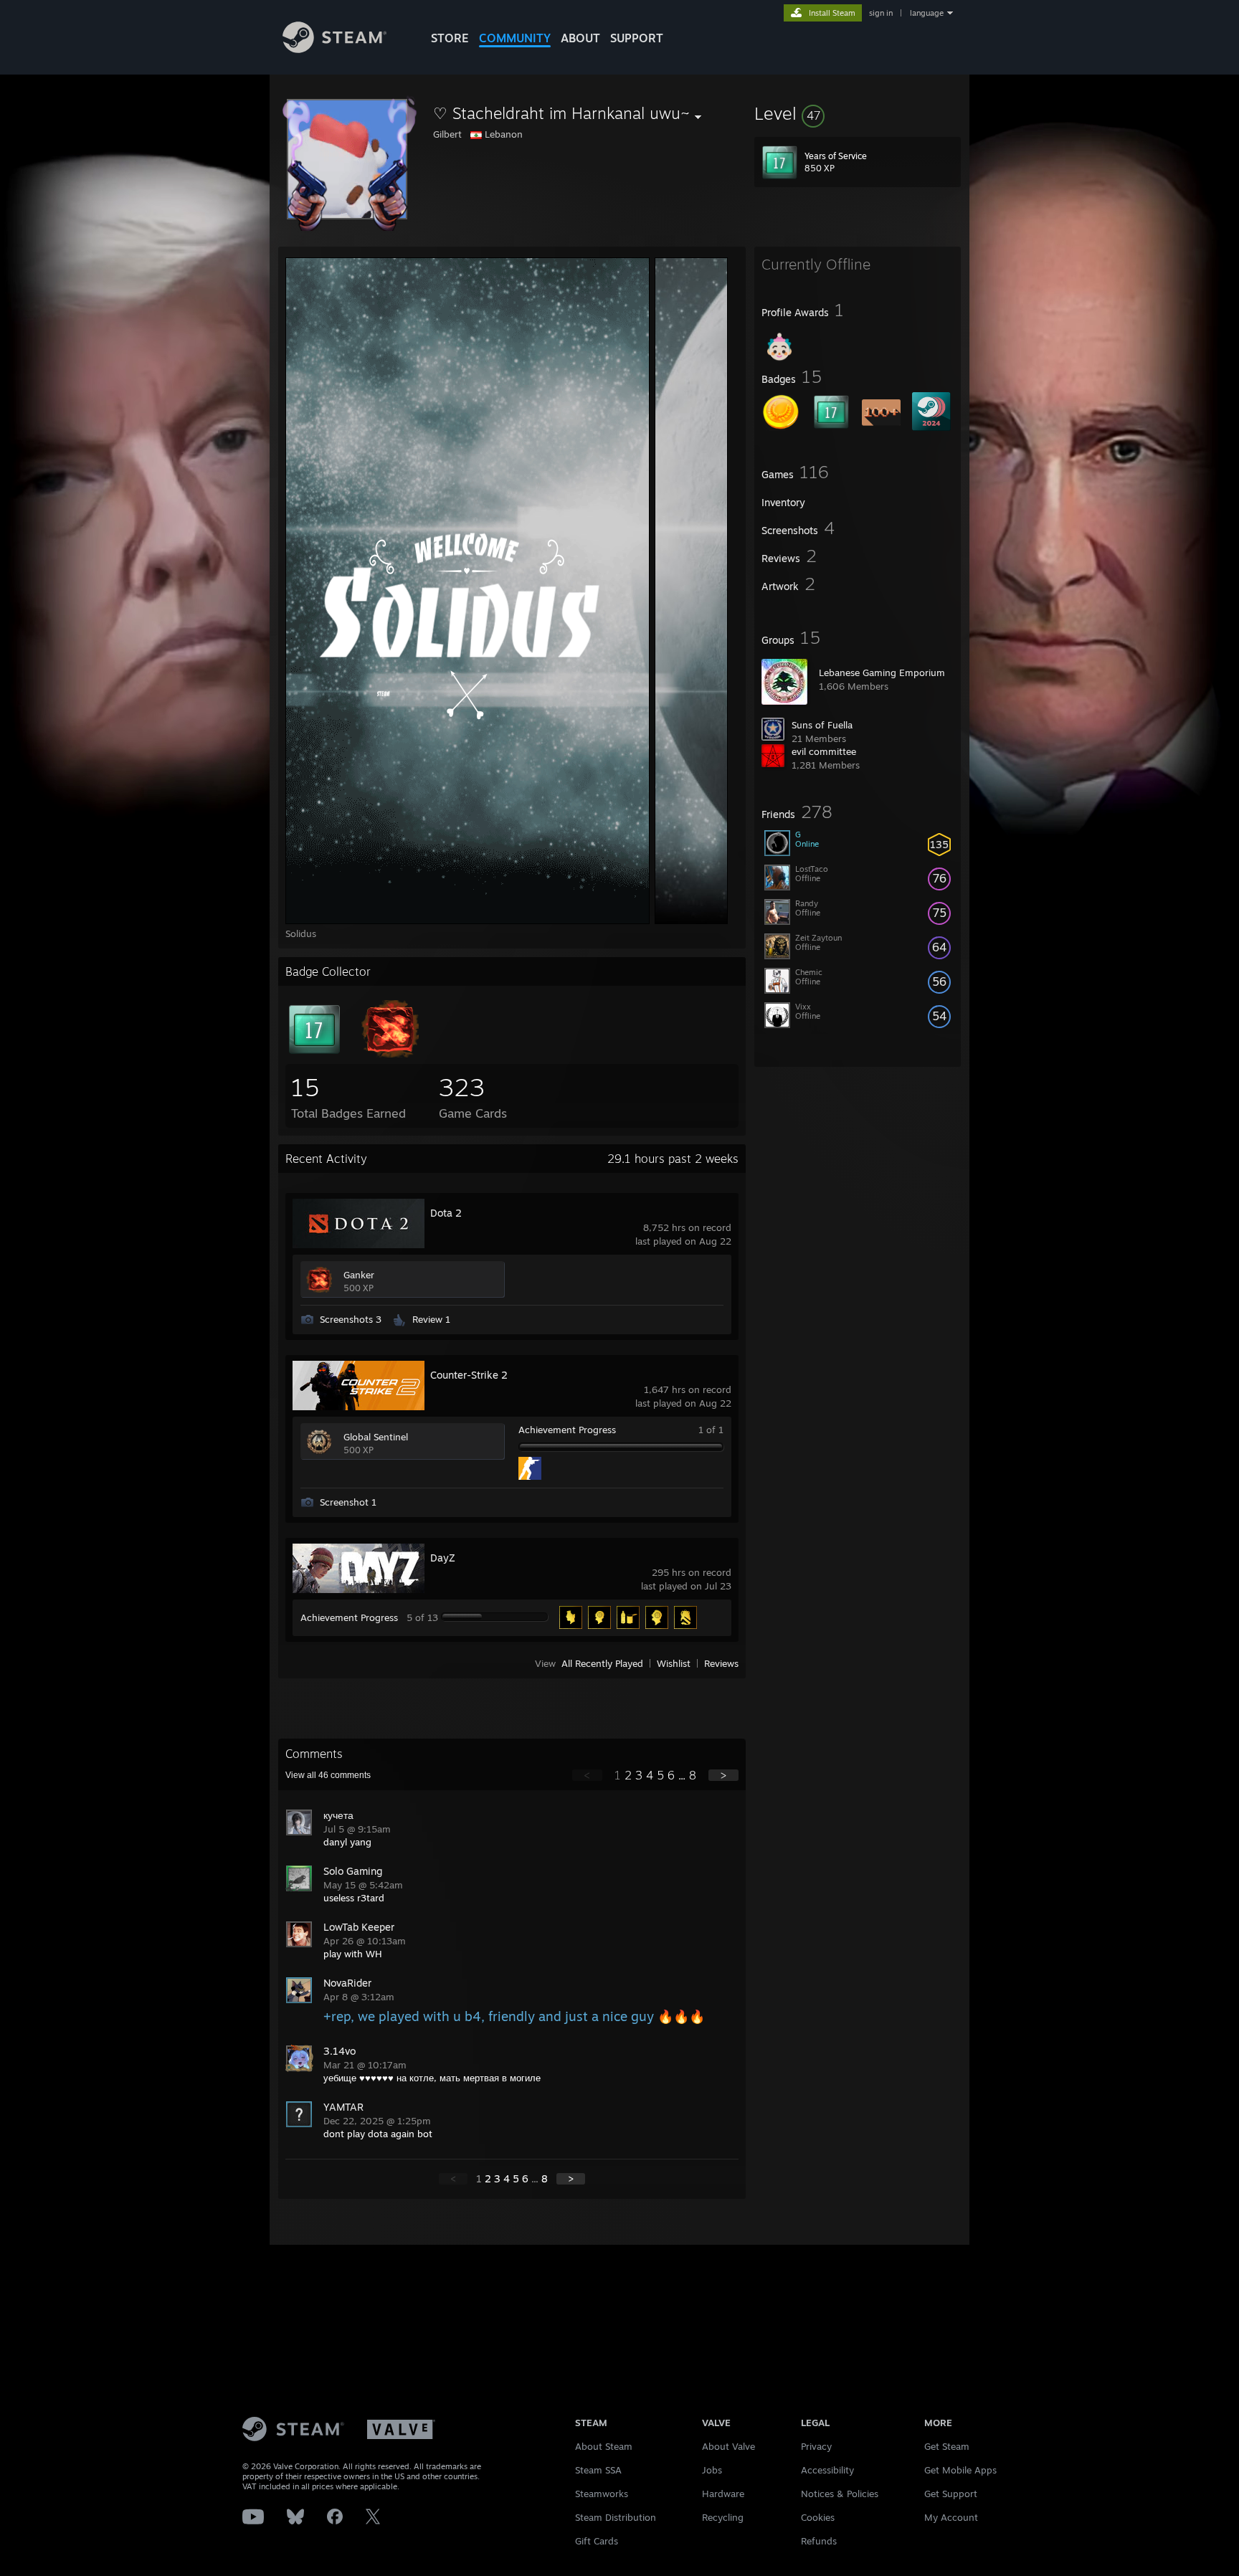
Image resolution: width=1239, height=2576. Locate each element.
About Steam (604, 2446)
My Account (951, 2517)
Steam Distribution (616, 2517)
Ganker (359, 1275)
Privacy (816, 2446)
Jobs (712, 2470)
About (580, 38)
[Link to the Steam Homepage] (334, 49)
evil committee (824, 751)
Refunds (819, 2541)
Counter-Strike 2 (469, 1375)
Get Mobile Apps (960, 2470)
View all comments (328, 1775)
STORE (450, 38)
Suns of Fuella (822, 725)
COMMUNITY (515, 38)
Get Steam (947, 2446)
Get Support (951, 2494)
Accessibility (827, 2470)
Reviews (721, 1663)
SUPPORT (637, 38)
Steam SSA (598, 2470)
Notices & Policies (840, 2494)
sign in (881, 13)
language (927, 13)
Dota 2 (446, 1213)
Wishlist (674, 1663)
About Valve (728, 2446)
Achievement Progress (567, 1430)
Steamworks (602, 2494)
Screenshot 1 (348, 1502)
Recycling (723, 2517)
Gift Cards (597, 2541)
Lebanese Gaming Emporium (882, 672)
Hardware (723, 2494)
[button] (858, 113)
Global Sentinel (376, 1437)
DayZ (443, 1558)
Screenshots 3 (351, 1319)
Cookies (818, 2517)
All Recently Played (602, 1663)
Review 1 (431, 1319)
